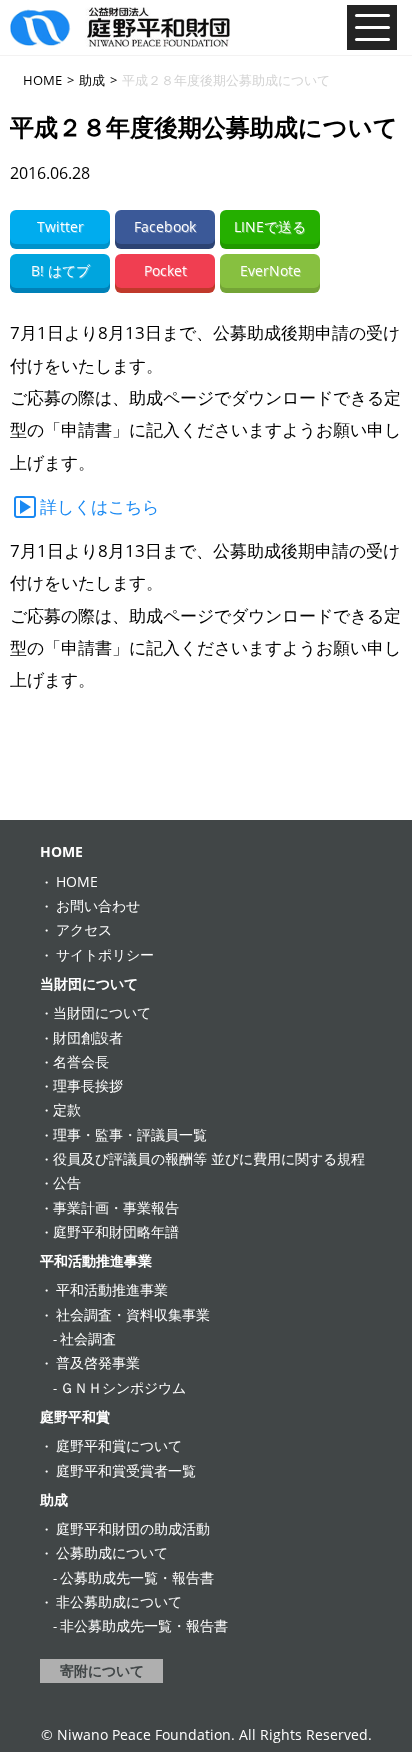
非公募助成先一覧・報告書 (144, 1625)
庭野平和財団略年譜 (116, 1231)
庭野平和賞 (75, 1416)
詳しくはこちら (99, 506)
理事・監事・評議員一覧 (130, 1134)
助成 (54, 1499)
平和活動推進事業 (96, 1260)
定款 (67, 1109)
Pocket (165, 270)
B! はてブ (60, 270)
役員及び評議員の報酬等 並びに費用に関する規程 (209, 1158)
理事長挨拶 (88, 1085)
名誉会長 (81, 1061)
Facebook (165, 226)
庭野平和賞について (119, 1445)
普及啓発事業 (98, 1362)
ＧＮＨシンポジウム (123, 1387)
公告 (67, 1182)
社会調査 (88, 1338)
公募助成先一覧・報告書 (137, 1577)
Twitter (60, 226)
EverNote (270, 270)
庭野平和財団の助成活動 (133, 1528)
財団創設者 (88, 1037)
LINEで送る (270, 226)
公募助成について (112, 1552)
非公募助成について (119, 1601)
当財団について (89, 983)
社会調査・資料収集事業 (133, 1314)
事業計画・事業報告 (116, 1207)
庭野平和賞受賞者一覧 (126, 1470)
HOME (61, 851)
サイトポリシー (105, 954)
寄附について (102, 1670)
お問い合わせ (98, 905)
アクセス (84, 929)
